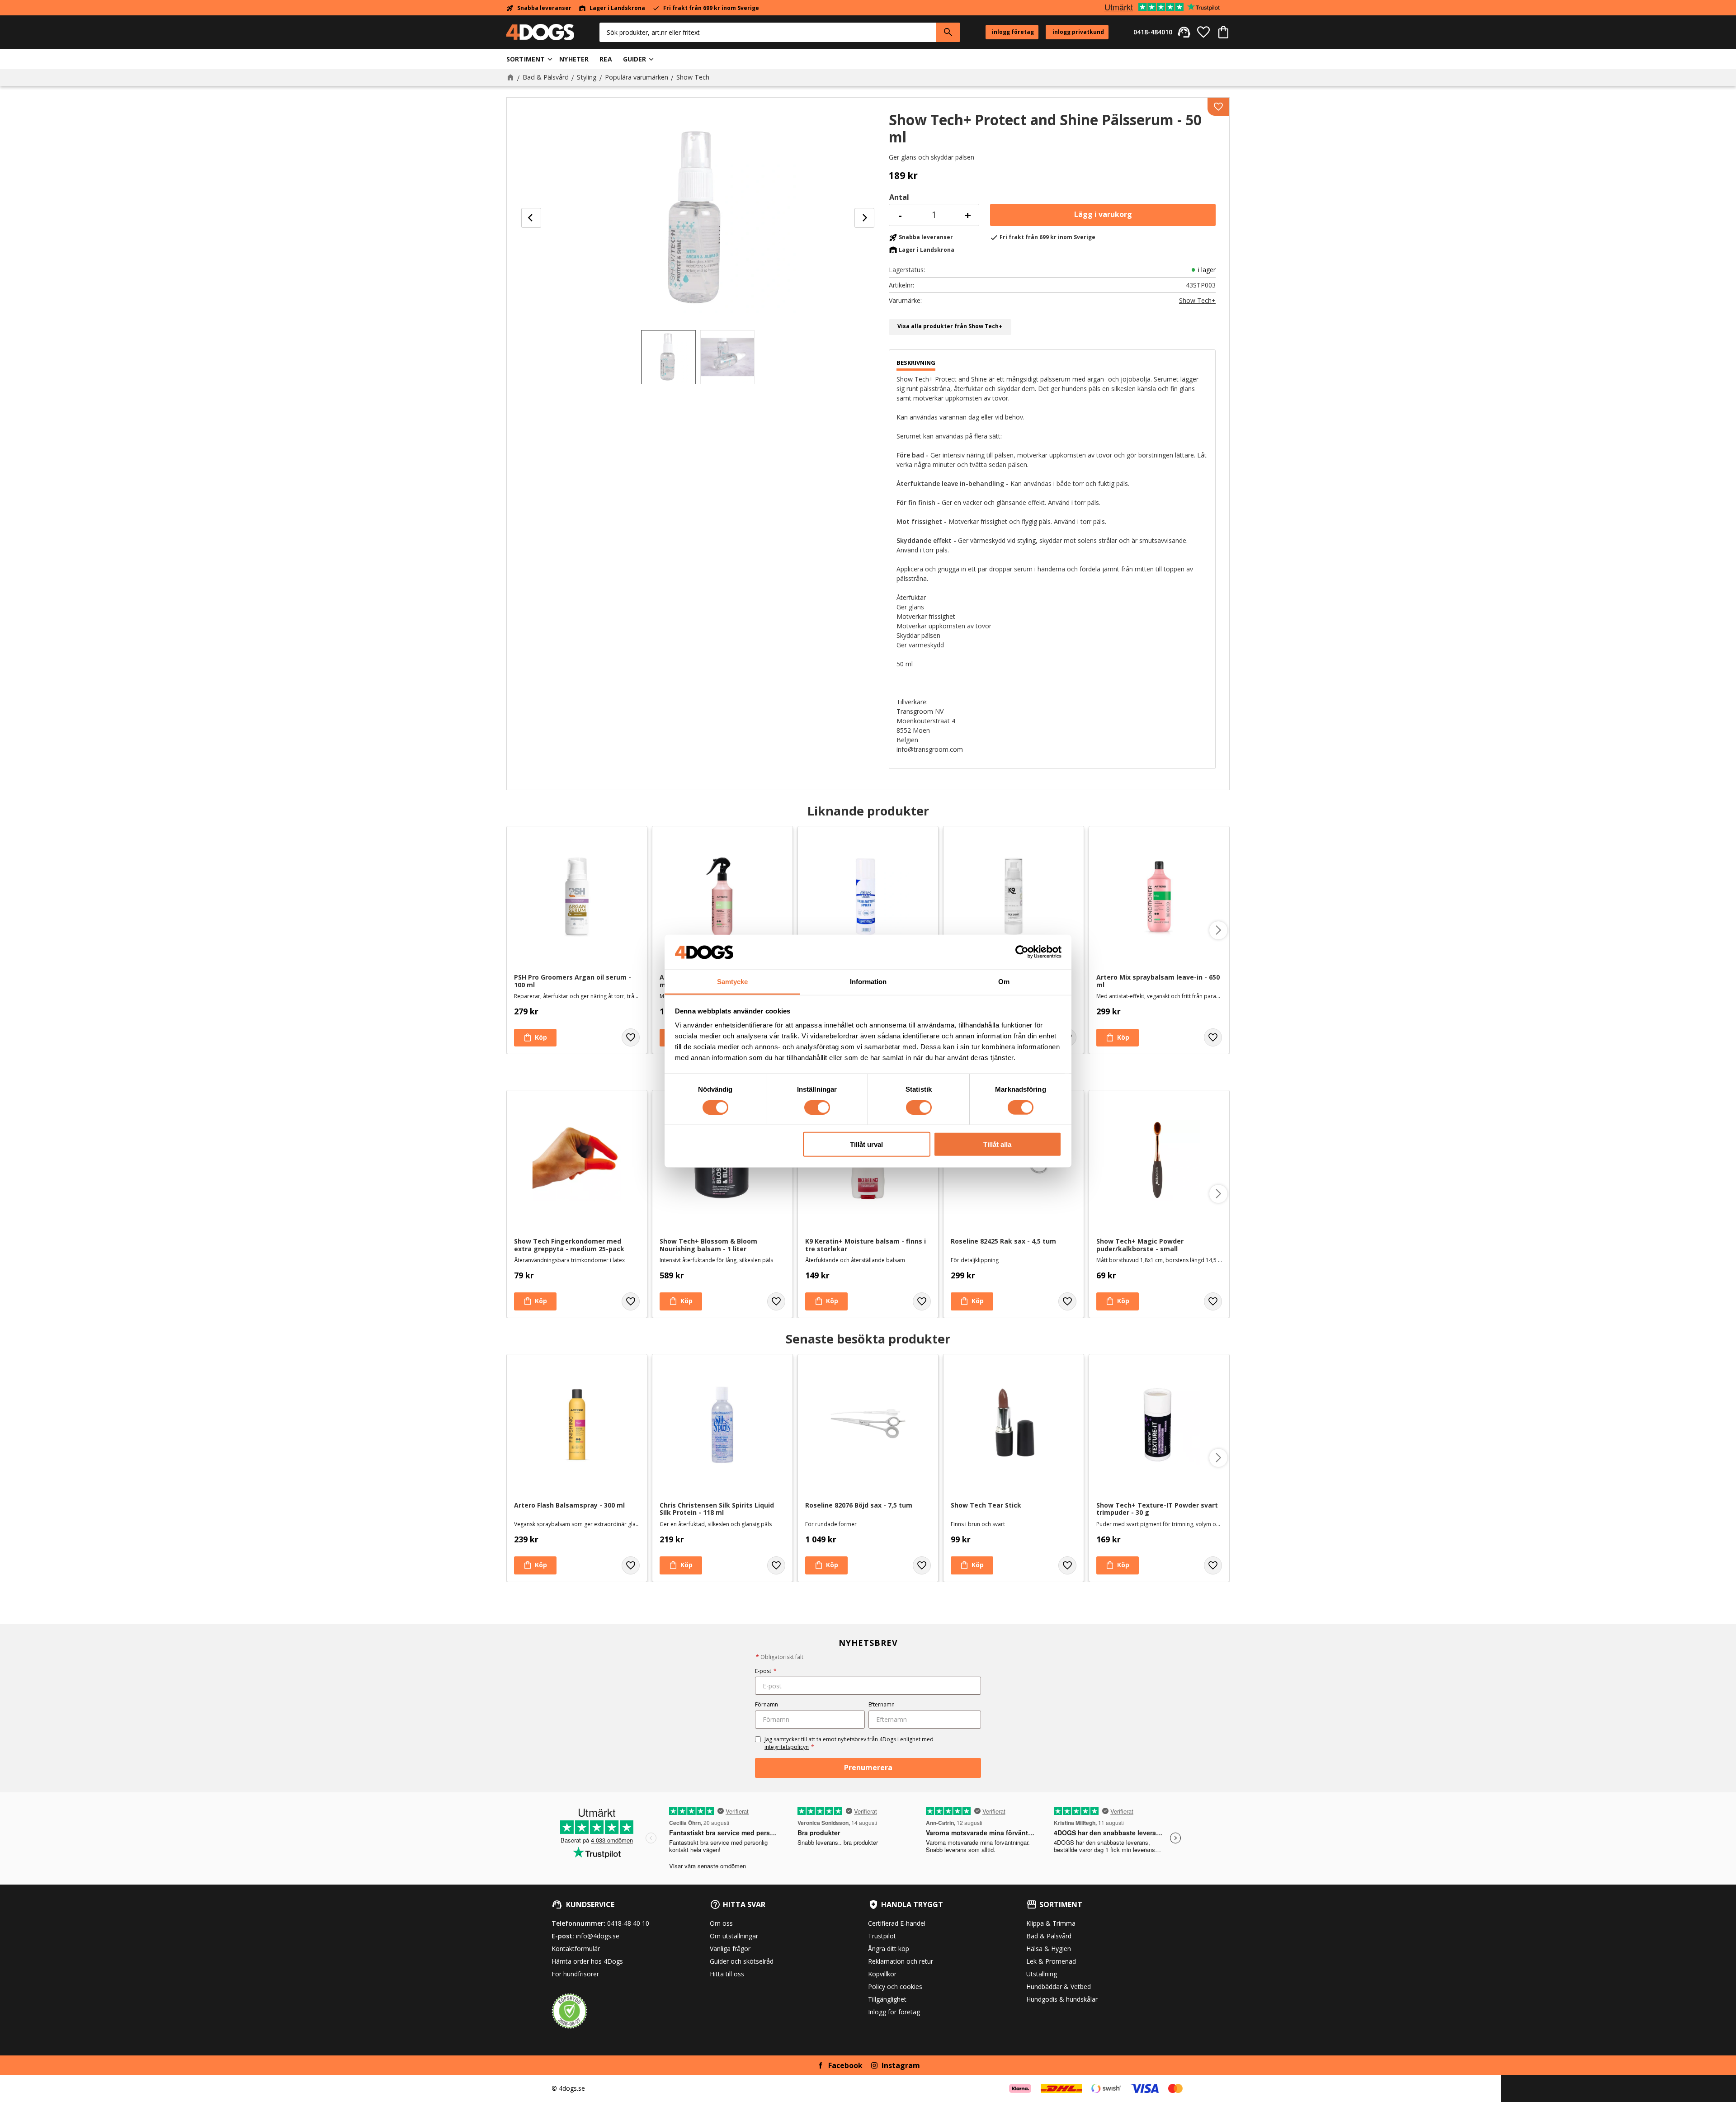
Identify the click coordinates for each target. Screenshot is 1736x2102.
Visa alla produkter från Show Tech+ (950, 326)
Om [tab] (1004, 982)
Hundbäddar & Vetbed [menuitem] (1059, 1987)
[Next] (864, 218)
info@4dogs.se (598, 1936)
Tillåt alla (997, 1144)
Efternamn (882, 1704)
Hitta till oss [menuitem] (727, 1974)
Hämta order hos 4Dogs (587, 1961)
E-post (766, 1671)
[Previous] (531, 218)
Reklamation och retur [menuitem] (901, 1961)
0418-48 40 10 (628, 1923)
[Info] (826, 1301)
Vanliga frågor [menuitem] (730, 1949)
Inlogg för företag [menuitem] (894, 2012)
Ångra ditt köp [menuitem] (889, 1949)
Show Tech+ (1197, 301)
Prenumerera (868, 1767)
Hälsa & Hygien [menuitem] (1049, 1949)
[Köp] (1103, 215)
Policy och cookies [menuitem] (895, 1987)
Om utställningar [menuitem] (734, 1936)
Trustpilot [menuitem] (882, 1936)
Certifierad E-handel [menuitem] (897, 1923)
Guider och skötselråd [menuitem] (742, 1961)
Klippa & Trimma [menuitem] (1051, 1923)
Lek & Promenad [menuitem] (1051, 1961)
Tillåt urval (866, 1144)
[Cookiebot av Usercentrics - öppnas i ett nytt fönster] (1022, 952)
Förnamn (767, 1704)
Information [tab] (868, 982)
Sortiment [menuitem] (526, 59)
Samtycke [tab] (732, 982)
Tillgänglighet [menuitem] (887, 1999)
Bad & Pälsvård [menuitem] (1049, 1936)
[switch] (817, 1107)
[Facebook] (821, 2065)
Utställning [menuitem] (1042, 1974)
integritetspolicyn (787, 1747)
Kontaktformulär (576, 1949)
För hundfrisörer (575, 1974)
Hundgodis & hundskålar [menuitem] (1062, 1999)
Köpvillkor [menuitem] (882, 1974)
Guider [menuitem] (635, 59)
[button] (1203, 32)
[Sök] (948, 32)
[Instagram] (874, 2065)
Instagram (901, 2065)
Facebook (845, 2065)
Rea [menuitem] (606, 59)
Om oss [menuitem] (721, 1923)
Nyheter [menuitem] (574, 59)
